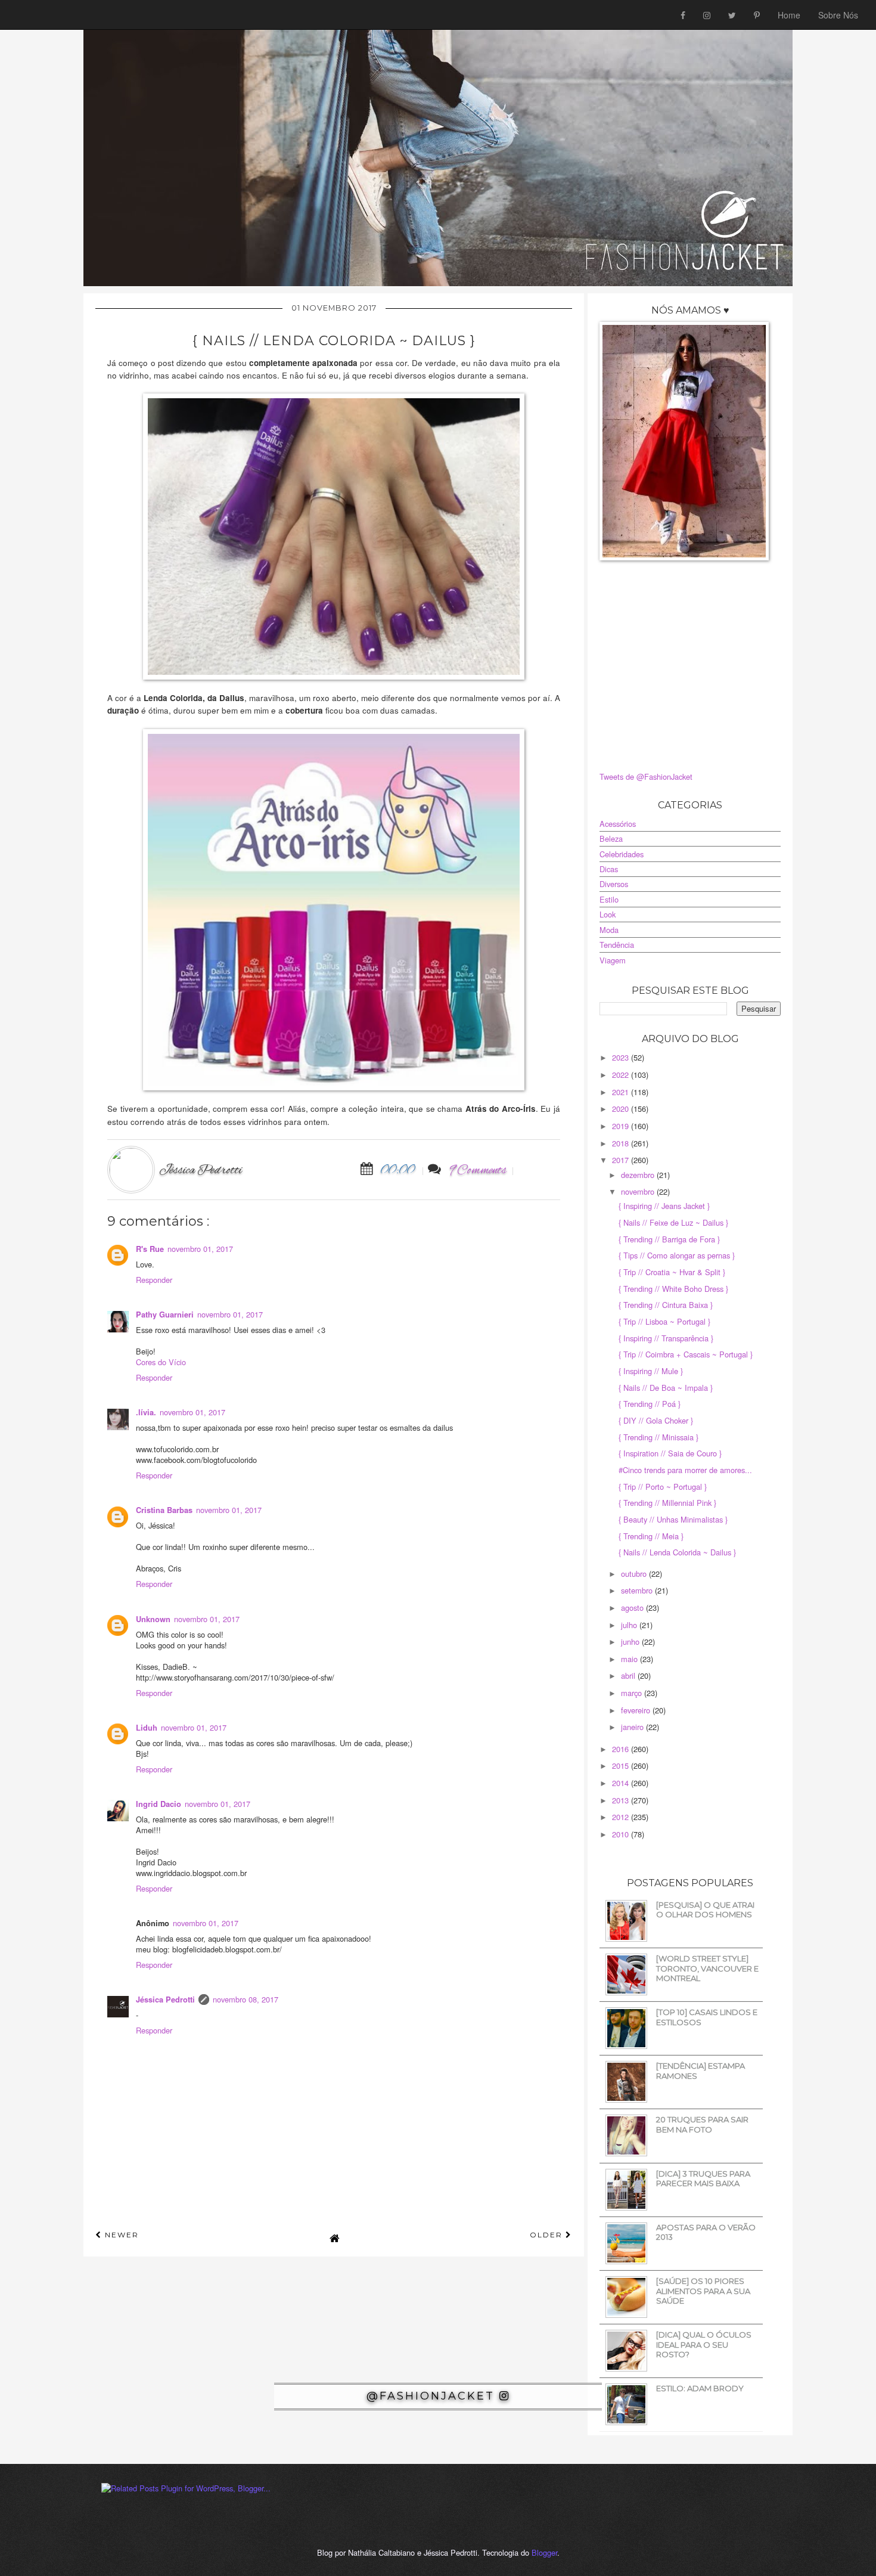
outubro (635, 1574)
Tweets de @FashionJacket (646, 776)
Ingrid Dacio (159, 1804)
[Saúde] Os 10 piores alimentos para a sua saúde (703, 2291)
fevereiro (637, 1710)
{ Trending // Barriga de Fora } (669, 1239)
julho (630, 1625)
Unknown (153, 1619)
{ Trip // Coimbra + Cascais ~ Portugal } (686, 1354)
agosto (633, 1608)
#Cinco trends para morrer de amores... (685, 1470)
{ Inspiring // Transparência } (666, 1338)
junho (631, 1642)
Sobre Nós (838, 15)
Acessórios (618, 824)
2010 (622, 1834)
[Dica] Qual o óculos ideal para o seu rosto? (704, 2344)
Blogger (544, 2552)
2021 (622, 1092)
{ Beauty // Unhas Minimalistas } (673, 1519)
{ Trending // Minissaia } (658, 1437)
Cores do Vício (161, 1362)
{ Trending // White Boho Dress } (673, 1289)
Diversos (614, 884)
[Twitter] (732, 15)
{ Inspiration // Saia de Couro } (670, 1453)
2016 (622, 1749)
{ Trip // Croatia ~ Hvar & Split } (672, 1272)
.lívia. (146, 1412)
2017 (622, 1160)
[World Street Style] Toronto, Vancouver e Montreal (707, 1968)
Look (608, 914)
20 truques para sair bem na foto (702, 2124)
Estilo (609, 899)
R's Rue (150, 1249)
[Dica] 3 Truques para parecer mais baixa (703, 2179)
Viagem (613, 960)
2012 (622, 1817)
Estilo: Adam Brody (700, 2388)
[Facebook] (683, 15)
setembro (638, 1590)
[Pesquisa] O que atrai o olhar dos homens (705, 1910)
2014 (622, 1783)
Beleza (611, 838)
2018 (622, 1143)
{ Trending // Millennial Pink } (667, 1503)
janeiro (633, 1727)
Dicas (609, 869)
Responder (154, 1280)
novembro (639, 1191)
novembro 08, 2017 (246, 1999)
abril (629, 1676)
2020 (622, 1109)
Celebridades (622, 854)
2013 (622, 1800)
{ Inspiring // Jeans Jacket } (664, 1206)
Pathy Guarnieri (165, 1315)
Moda (609, 930)
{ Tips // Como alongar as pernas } (677, 1255)
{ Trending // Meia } (651, 1536)
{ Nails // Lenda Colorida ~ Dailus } (677, 1552)
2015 (622, 1766)
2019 (622, 1126)
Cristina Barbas (164, 1510)
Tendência (617, 945)
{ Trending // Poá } (650, 1404)
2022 (622, 1075)
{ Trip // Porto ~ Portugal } (663, 1487)
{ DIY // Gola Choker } (656, 1420)
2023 (622, 1057)
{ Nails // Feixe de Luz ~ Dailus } (673, 1222)
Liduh (147, 1728)
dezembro (639, 1175)
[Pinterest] (757, 15)
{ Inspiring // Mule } (651, 1371)
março (633, 1693)
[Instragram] (707, 15)
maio (630, 1659)
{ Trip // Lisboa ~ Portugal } (664, 1321)
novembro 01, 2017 (200, 1249)
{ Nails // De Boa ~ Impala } (666, 1388)
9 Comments (478, 1171)
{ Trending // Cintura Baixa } (666, 1305)
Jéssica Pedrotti (165, 2000)
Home (789, 15)
